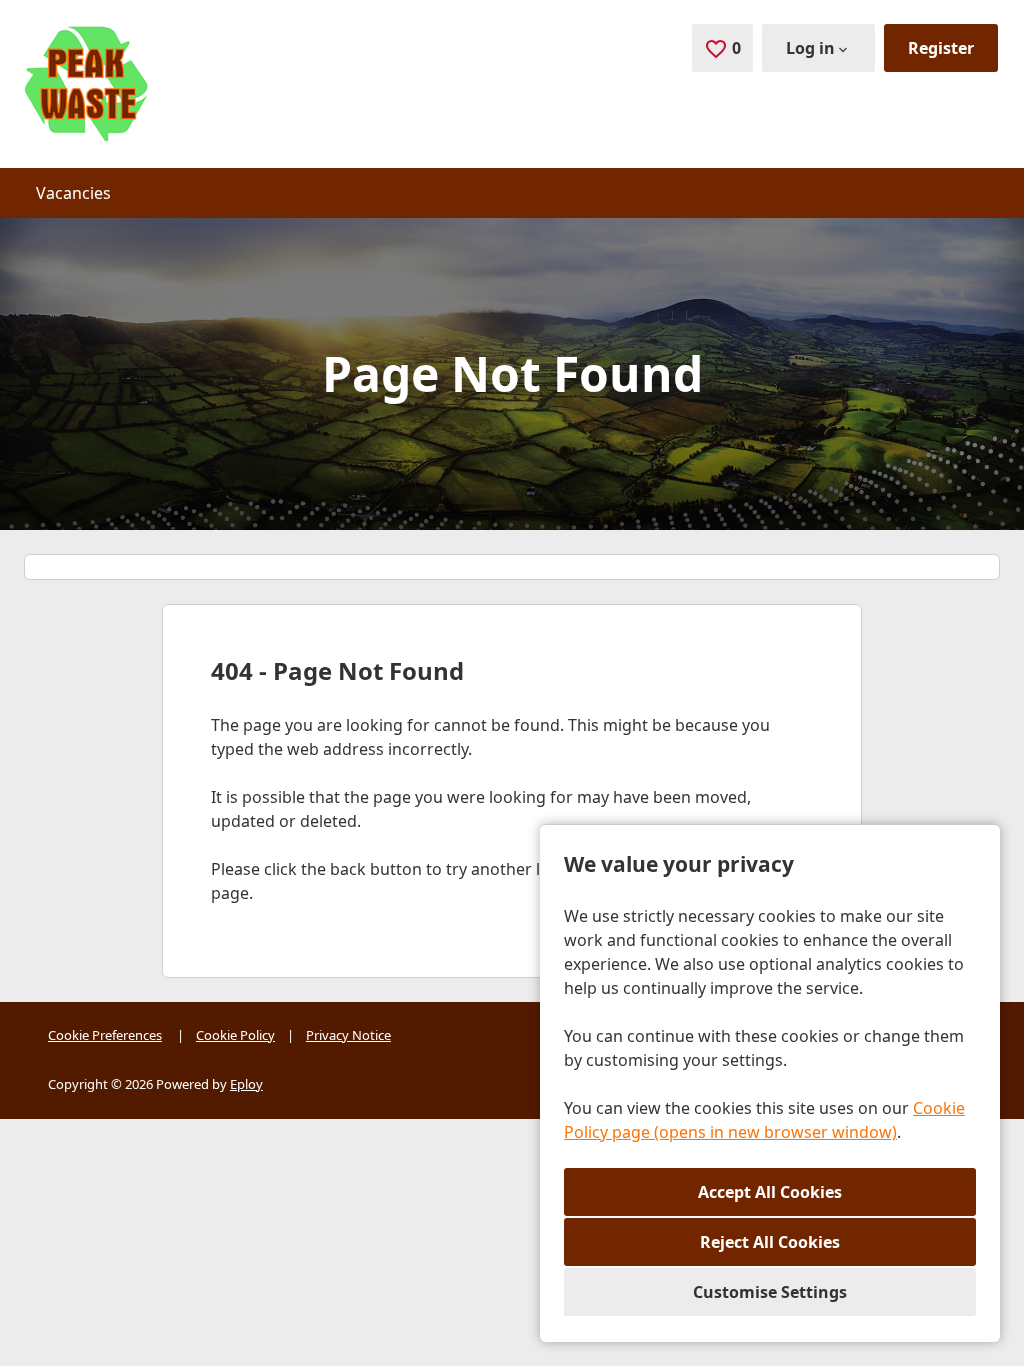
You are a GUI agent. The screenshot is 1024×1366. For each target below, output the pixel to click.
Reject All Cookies (770, 1242)
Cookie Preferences (105, 1035)
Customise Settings (770, 1292)
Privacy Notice (348, 1035)
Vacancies (73, 193)
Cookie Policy (235, 1035)
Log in (810, 48)
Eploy (246, 1084)
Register (941, 48)
